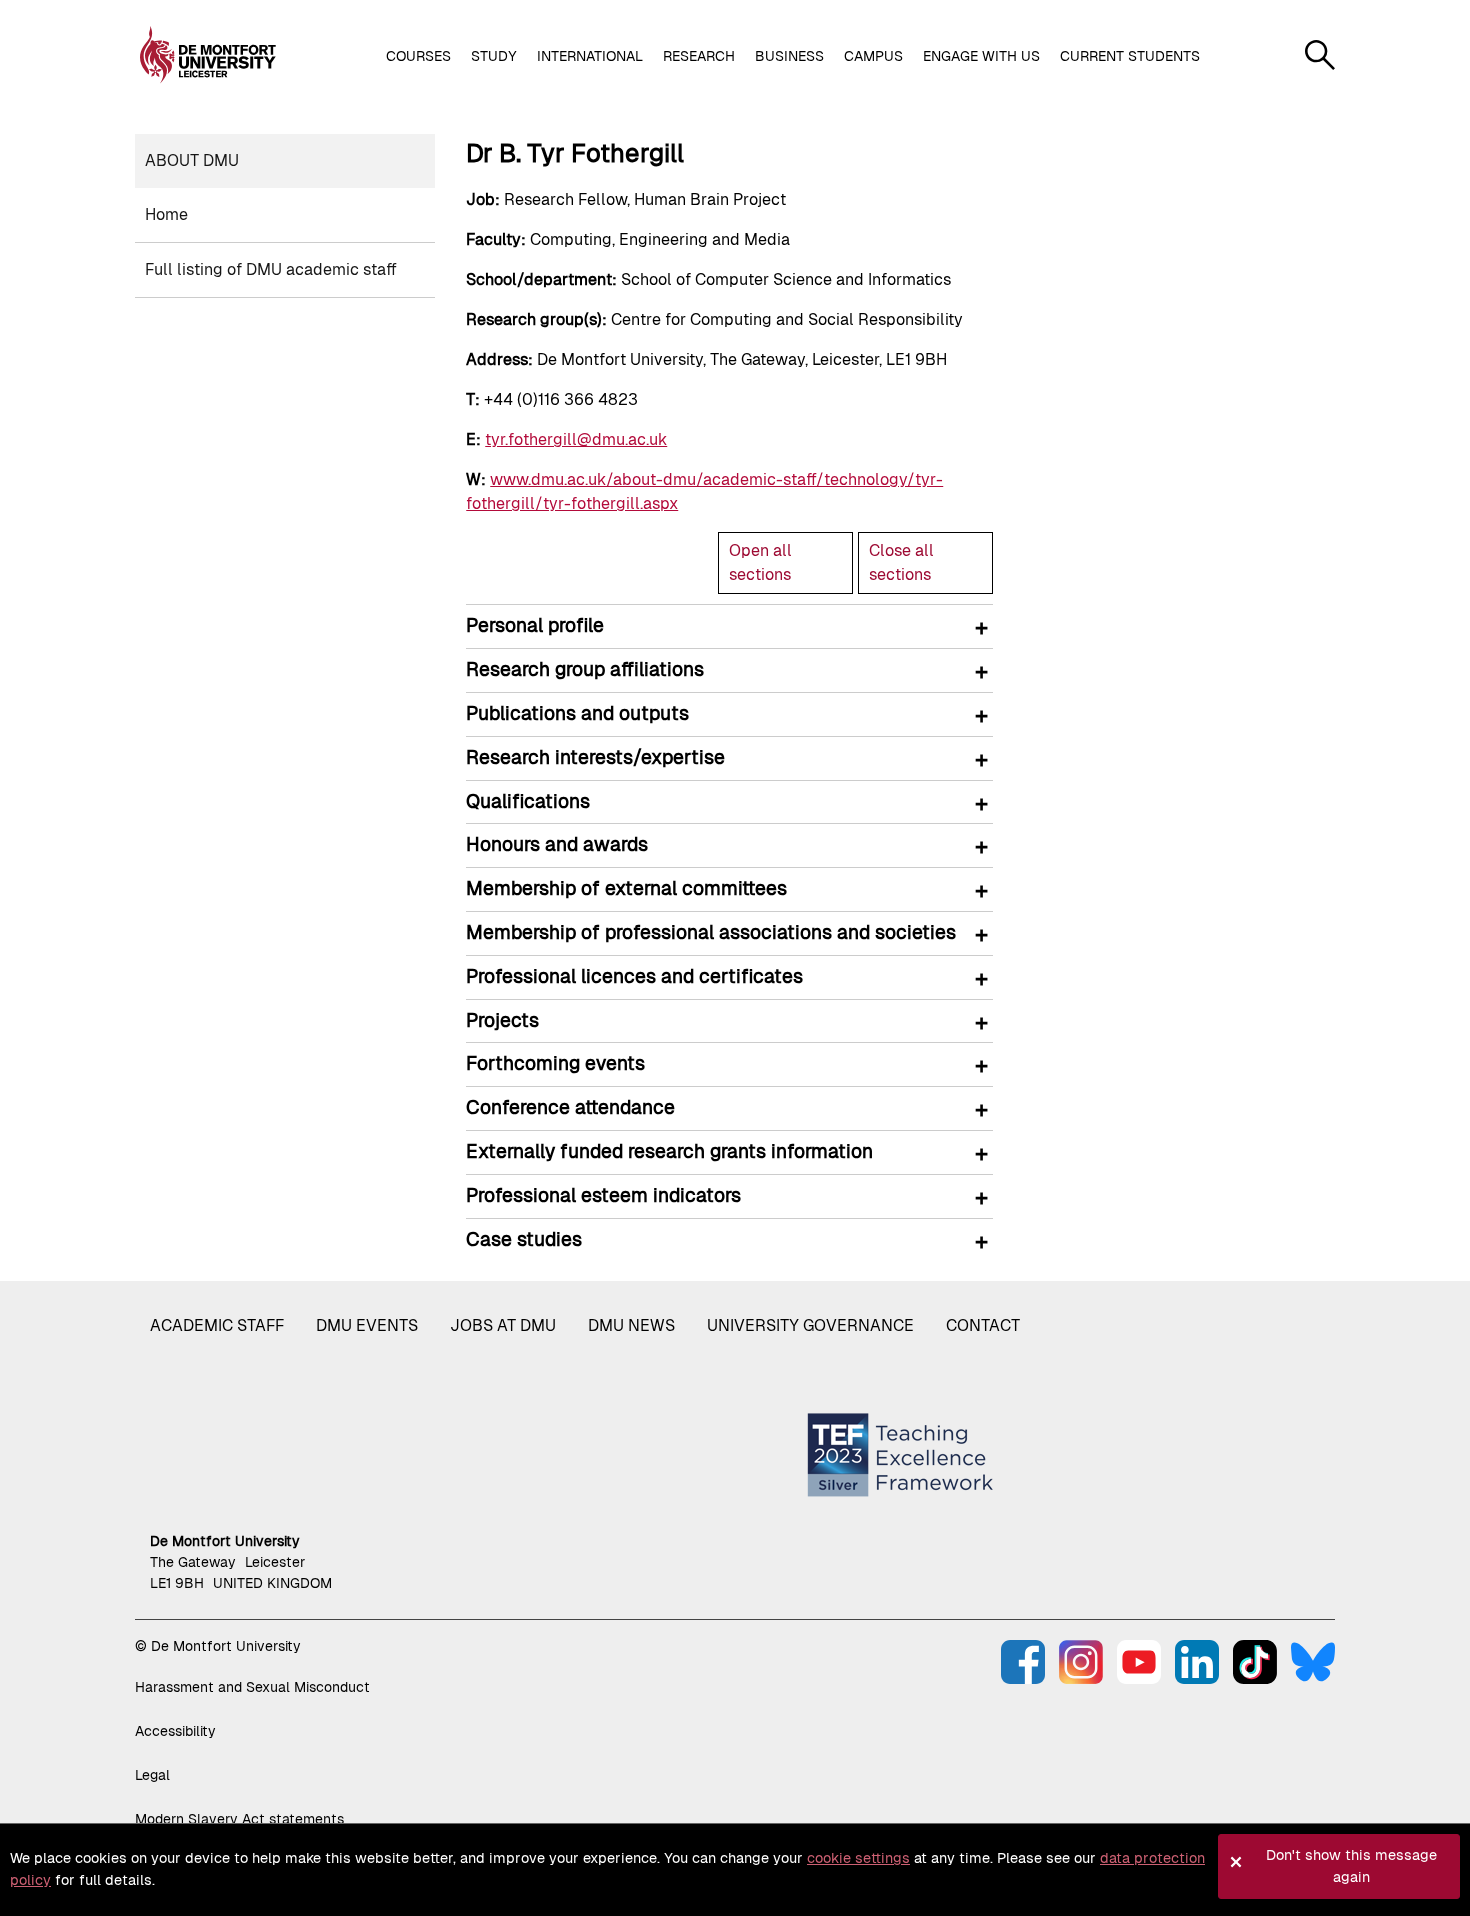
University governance (810, 1325)
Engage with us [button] (981, 56)
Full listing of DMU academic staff (271, 269)
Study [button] (494, 56)
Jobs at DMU (503, 1325)
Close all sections (901, 562)
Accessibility (175, 1731)
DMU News (631, 1325)
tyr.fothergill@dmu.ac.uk (576, 439)
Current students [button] (1130, 56)
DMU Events (367, 1325)
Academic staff (217, 1325)
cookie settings (858, 1858)
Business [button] (789, 56)
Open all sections (760, 562)
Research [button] (699, 56)
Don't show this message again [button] (1351, 1866)
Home (166, 214)
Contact (983, 1325)
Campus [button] (873, 56)
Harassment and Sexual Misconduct (252, 1687)
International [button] (590, 56)
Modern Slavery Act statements (239, 1819)
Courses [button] (418, 56)
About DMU (192, 160)
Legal (152, 1775)
